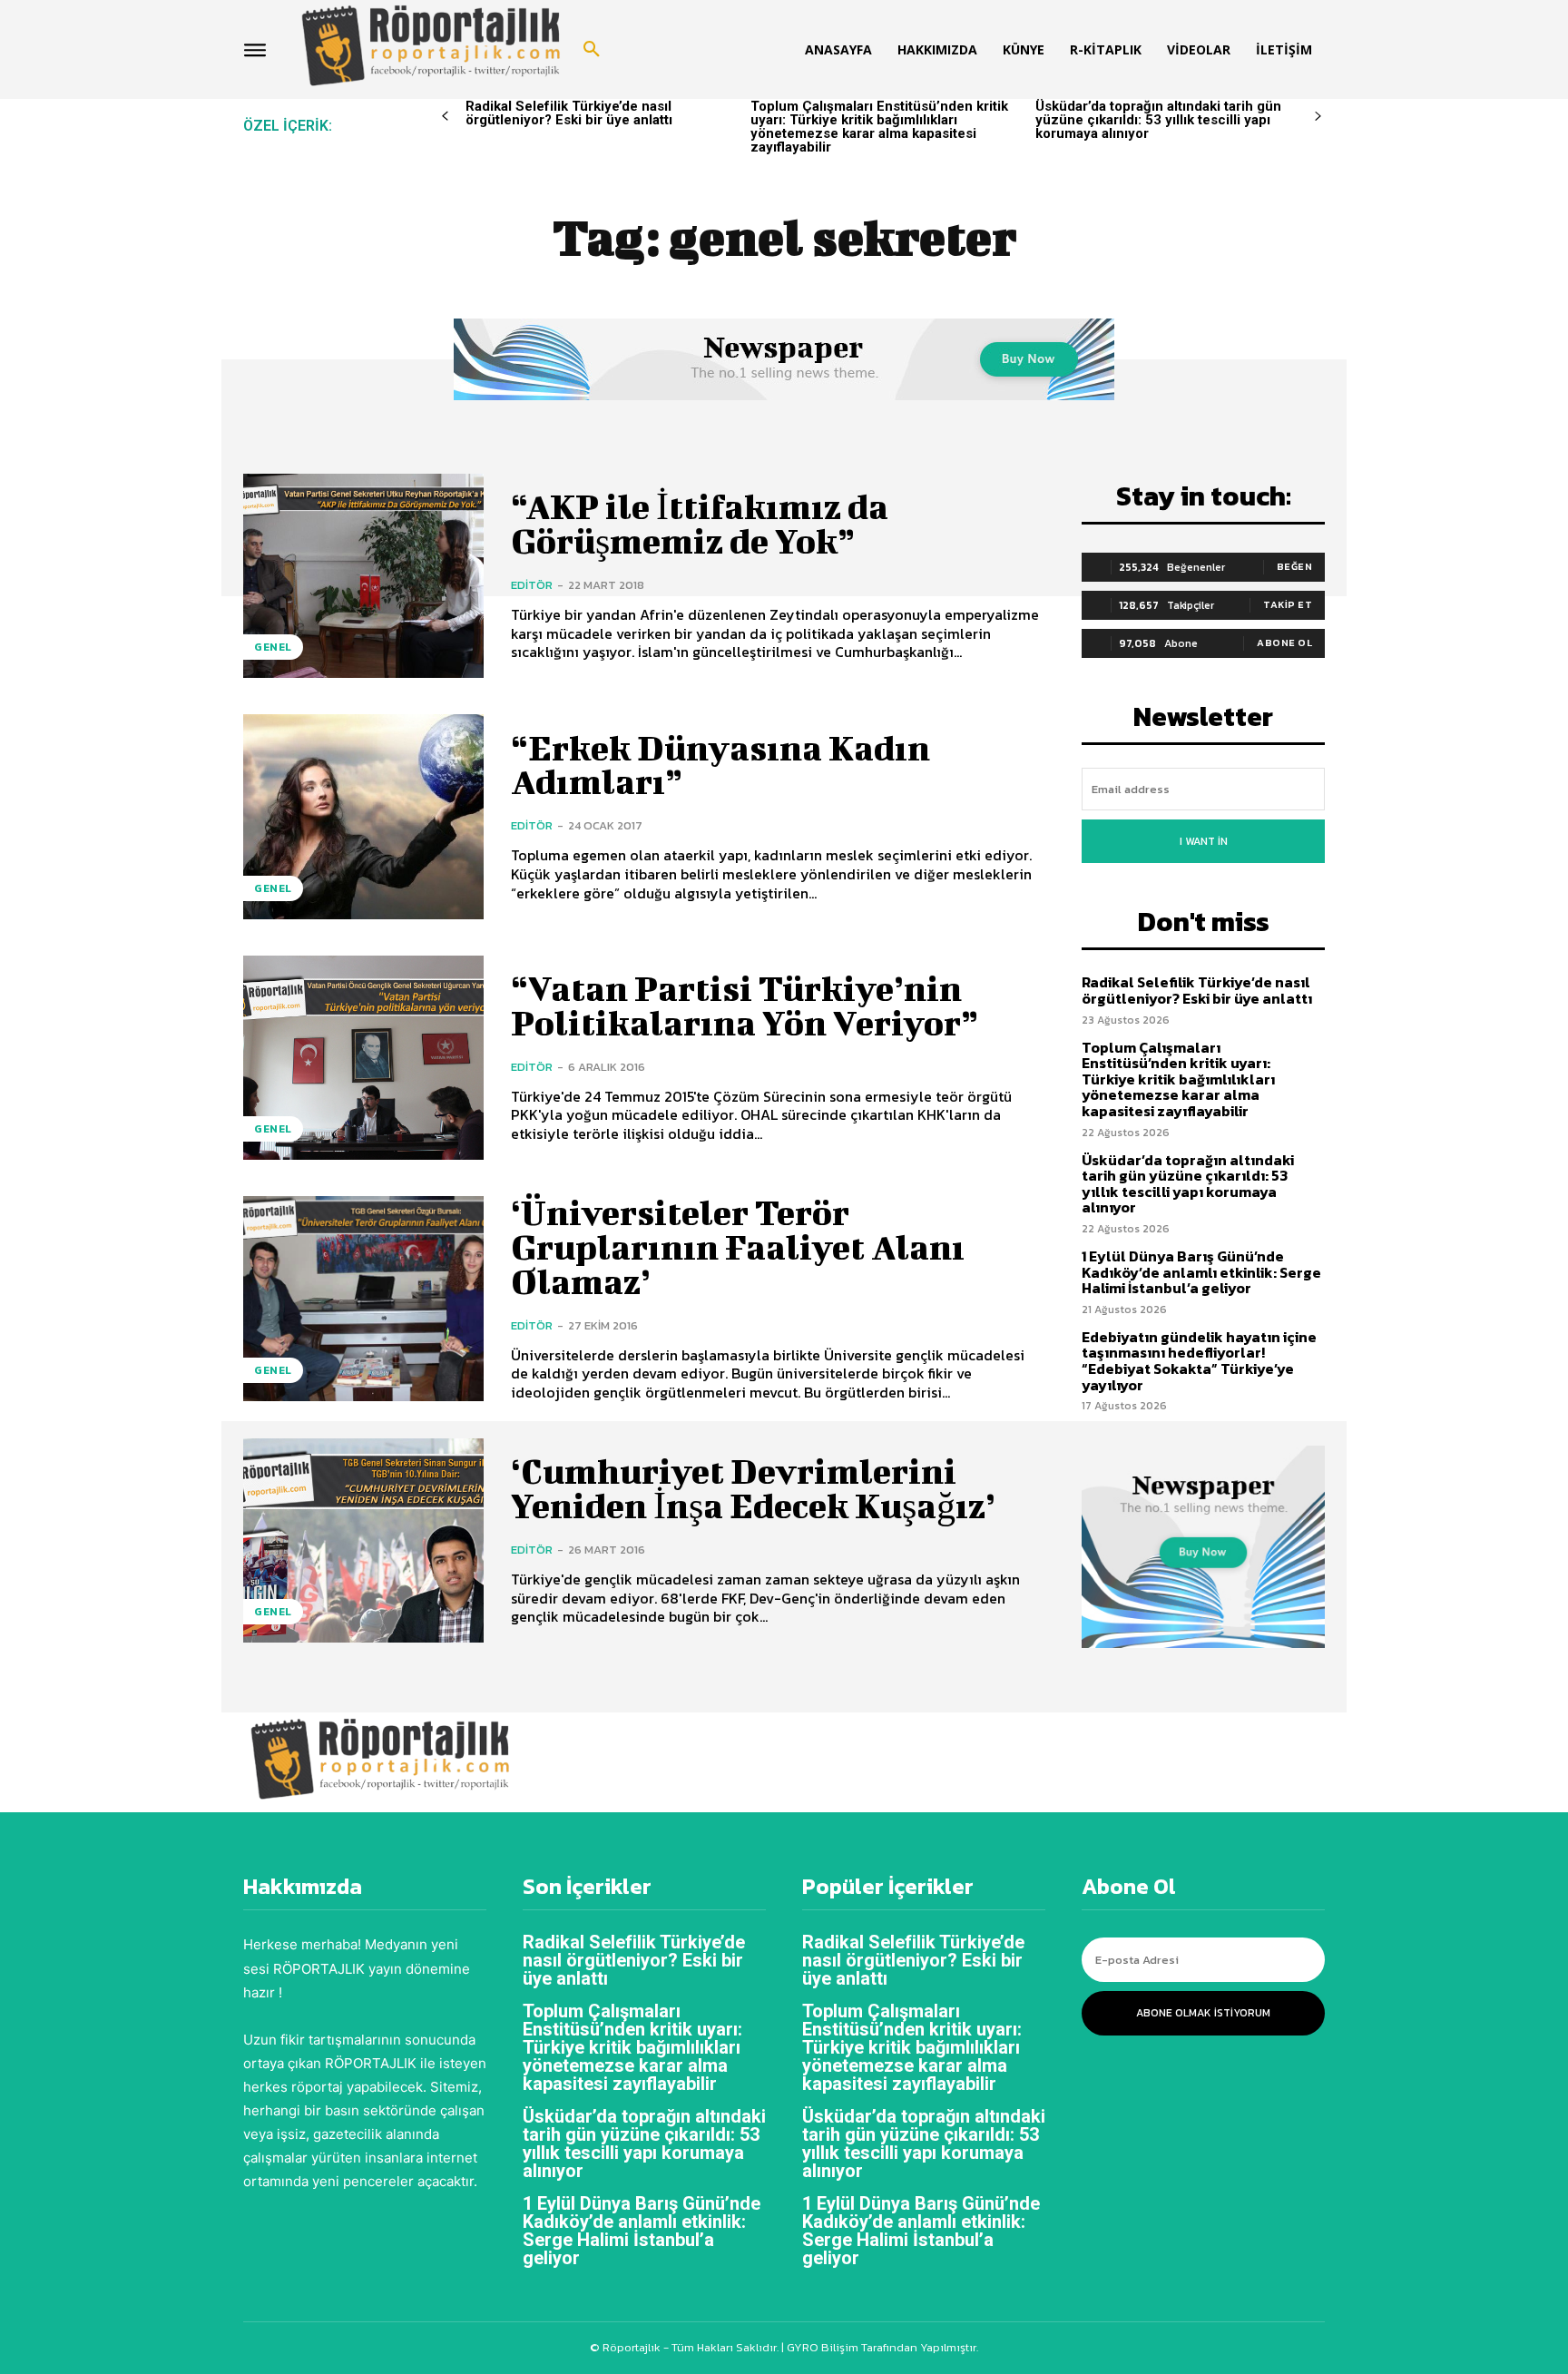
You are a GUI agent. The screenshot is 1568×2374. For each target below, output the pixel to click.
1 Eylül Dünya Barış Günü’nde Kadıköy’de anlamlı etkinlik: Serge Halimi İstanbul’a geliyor (1201, 1272)
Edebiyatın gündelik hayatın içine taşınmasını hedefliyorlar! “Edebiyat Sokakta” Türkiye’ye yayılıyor (1199, 1361)
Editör (532, 585)
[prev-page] (445, 117)
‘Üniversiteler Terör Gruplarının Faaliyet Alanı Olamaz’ (738, 1247)
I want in (1204, 841)
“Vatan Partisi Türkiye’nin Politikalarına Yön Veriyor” (745, 1006)
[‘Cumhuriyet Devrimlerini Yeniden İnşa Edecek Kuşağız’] (363, 1540)
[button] (592, 50)
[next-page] (1318, 117)
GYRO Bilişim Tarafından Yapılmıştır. (881, 2347)
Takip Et (1288, 604)
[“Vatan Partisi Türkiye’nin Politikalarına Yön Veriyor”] (363, 1058)
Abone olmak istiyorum (1203, 2013)
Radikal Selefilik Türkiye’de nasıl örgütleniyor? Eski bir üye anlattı (569, 113)
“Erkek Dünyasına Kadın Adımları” (720, 765)
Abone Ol (1284, 643)
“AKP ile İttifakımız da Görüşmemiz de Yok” (700, 524)
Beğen (1295, 566)
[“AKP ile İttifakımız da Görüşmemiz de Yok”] (363, 576)
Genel (273, 647)
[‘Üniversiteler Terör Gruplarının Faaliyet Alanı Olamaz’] (363, 1298)
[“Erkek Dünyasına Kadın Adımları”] (363, 816)
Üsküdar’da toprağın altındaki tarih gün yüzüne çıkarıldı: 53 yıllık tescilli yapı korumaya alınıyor (1158, 120)
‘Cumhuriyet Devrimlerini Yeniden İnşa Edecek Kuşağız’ (753, 1488)
